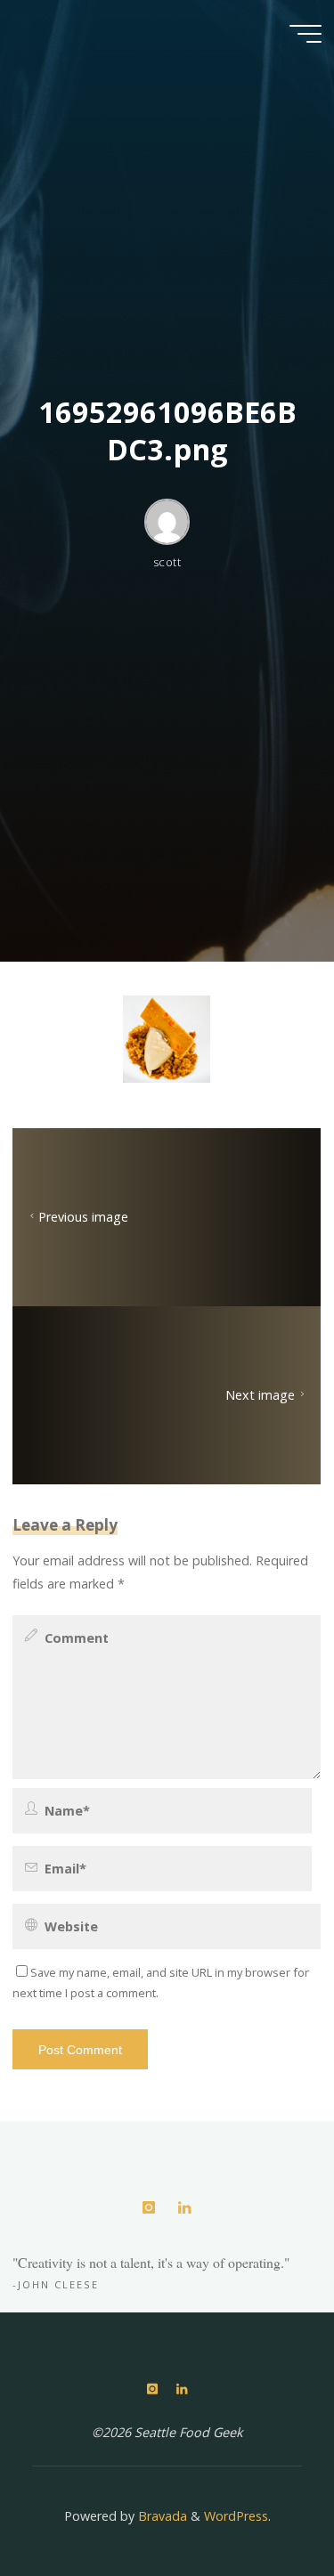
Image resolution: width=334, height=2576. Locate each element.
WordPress (236, 2516)
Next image (261, 1396)
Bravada (161, 2516)
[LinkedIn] (185, 2208)
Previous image (83, 1218)
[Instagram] (149, 2208)
